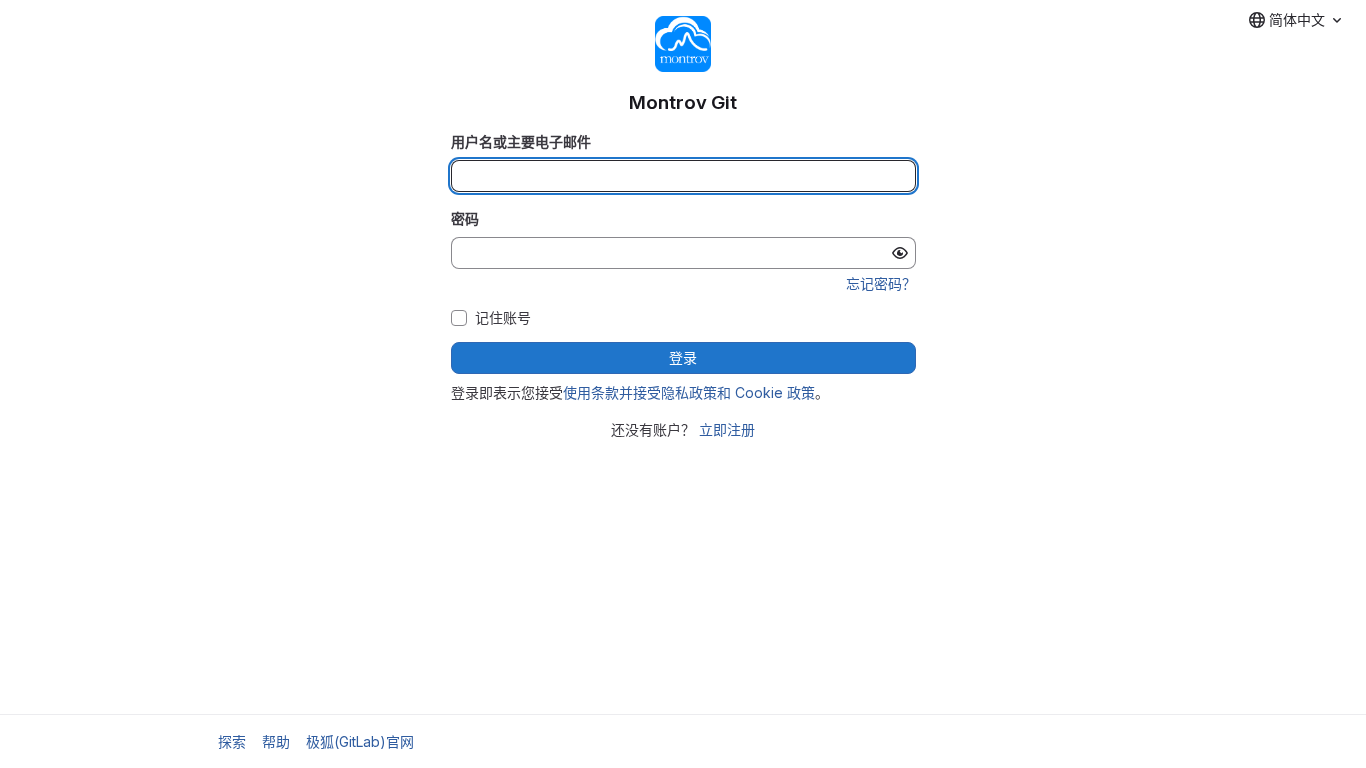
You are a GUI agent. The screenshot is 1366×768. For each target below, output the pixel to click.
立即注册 (727, 429)
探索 (232, 741)
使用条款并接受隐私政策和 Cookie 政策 (689, 392)
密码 (465, 218)
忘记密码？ (881, 283)
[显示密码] (900, 253)
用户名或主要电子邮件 (521, 141)
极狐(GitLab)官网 (360, 741)
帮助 (276, 741)
